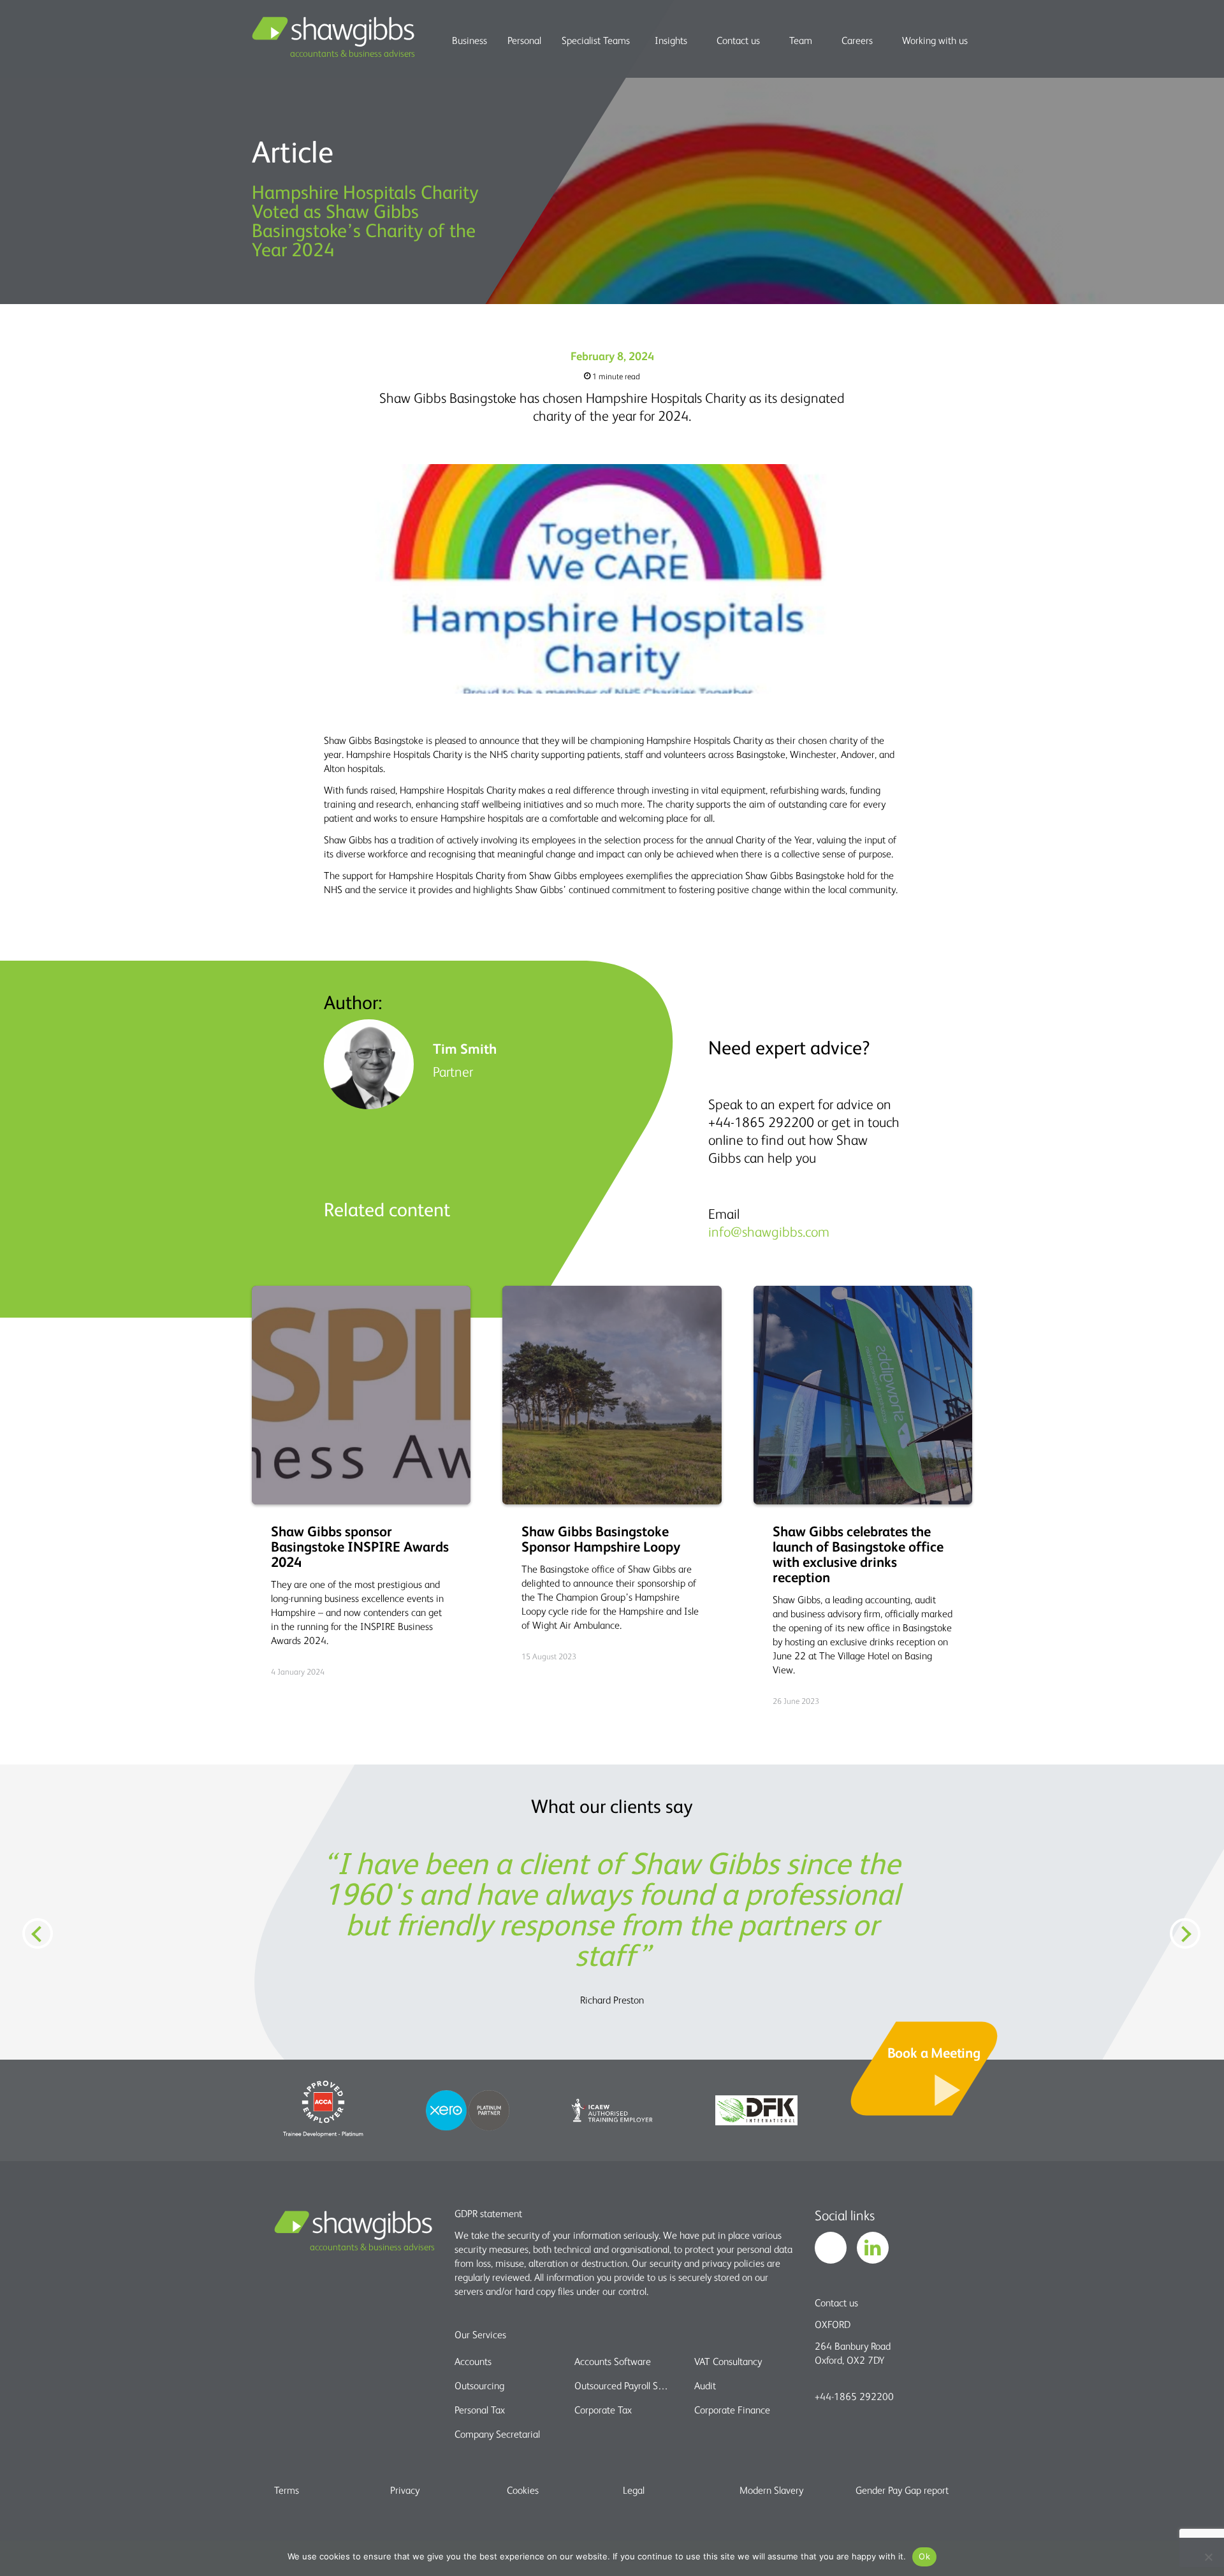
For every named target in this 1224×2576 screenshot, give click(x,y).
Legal (634, 2490)
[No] (1208, 2557)
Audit (705, 2385)
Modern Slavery (771, 2490)
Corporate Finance (732, 2410)
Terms (287, 2490)
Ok (924, 2556)
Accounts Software (613, 2361)
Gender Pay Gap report (902, 2490)
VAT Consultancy (728, 2361)
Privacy (405, 2490)
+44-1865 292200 (854, 2396)
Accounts (473, 2361)
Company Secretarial (497, 2434)
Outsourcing (479, 2385)
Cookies (523, 2490)
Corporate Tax (603, 2410)
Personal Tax (480, 2410)
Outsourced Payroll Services (623, 2385)
